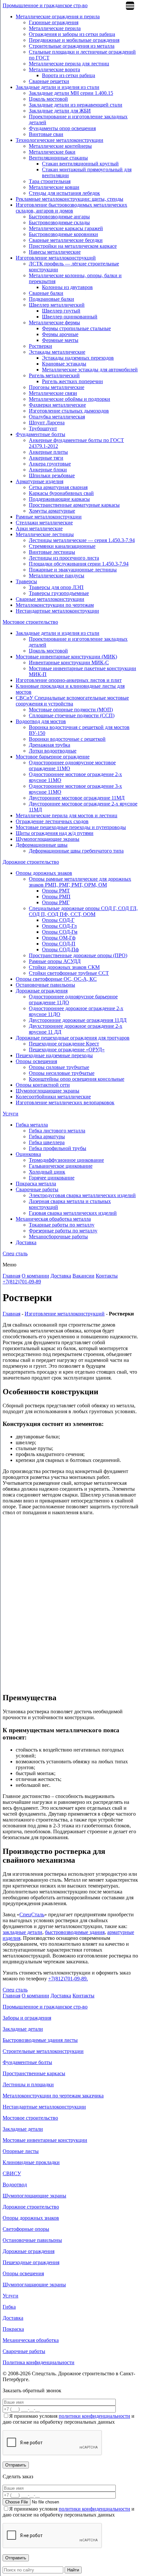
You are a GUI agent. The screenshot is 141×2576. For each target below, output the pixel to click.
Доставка (26, 1242)
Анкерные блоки (48, 470)
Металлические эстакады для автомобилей (90, 370)
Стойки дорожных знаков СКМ (64, 967)
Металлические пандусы (57, 576)
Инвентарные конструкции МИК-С (69, 662)
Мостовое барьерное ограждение (53, 757)
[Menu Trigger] (130, 6)
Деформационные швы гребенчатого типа (76, 851)
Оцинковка (28, 1154)
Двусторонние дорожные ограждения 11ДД (78, 1020)
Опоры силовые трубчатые (59, 1067)
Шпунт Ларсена (47, 423)
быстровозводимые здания (75, 1932)
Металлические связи (53, 393)
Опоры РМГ (56, 902)
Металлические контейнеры (60, 146)
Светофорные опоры (26, 2229)
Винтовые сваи (46, 134)
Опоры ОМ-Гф (59, 938)
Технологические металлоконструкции (60, 140)
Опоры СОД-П (59, 944)
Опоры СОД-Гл (59, 926)
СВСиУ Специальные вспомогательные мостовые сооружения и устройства (72, 701)
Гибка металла (32, 1125)
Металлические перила (55, 28)
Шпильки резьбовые (52, 475)
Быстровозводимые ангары (59, 217)
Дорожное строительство (31, 862)
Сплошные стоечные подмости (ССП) (72, 715)
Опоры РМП (56, 897)
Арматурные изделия (40, 481)
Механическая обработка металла (53, 1219)
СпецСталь (32, 1915)
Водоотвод (15, 2185)
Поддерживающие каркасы (59, 499)
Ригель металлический (54, 375)
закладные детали (22, 1932)
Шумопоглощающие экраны (48, 839)
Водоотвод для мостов (41, 721)
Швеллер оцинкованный (70, 317)
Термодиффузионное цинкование (66, 1160)
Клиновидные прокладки (31, 2162)
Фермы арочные (60, 334)
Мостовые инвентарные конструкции (45, 2140)
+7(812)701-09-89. (68, 1979)
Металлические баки (52, 152)
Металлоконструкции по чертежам (55, 605)
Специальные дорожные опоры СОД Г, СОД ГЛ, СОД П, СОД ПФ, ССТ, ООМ (83, 911)
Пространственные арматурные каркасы (74, 505)
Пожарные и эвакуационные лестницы (73, 570)
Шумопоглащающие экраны (34, 2285)
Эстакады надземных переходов (78, 358)
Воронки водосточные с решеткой (67, 739)
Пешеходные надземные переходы (54, 1055)
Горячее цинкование (52, 1178)
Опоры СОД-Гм (60, 932)
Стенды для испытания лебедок (64, 193)
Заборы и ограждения (27, 2018)
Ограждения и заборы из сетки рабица (72, 34)
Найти (73, 2570)
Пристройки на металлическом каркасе (73, 246)
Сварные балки (46, 293)
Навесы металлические (55, 252)
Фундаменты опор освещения (62, 128)
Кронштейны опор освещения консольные (77, 1079)
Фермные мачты (60, 340)
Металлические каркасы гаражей (66, 228)
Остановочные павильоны (45, 985)
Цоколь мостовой (48, 99)
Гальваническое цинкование (61, 1166)
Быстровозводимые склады (59, 222)
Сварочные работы (37, 1189)
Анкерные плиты (48, 452)
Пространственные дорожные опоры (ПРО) (78, 955)
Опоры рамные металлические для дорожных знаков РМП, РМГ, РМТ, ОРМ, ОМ (80, 882)
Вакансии (83, 1276)
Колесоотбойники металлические (53, 1097)
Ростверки (40, 346)
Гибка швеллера (47, 1142)
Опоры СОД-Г (58, 920)
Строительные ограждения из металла (72, 46)
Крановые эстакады (64, 364)
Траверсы (26, 581)
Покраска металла (36, 1184)
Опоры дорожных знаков (44, 873)
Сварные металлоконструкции (50, 599)
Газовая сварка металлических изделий (73, 1213)
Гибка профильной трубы (58, 1148)
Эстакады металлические (57, 352)
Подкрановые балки (51, 299)
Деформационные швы (42, 845)
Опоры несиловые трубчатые (62, 1073)
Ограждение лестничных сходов (52, 821)
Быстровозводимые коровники (63, 234)
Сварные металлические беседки (66, 240)
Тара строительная (50, 181)
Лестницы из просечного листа (64, 558)
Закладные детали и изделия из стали (58, 87)
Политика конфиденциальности (39, 2362)
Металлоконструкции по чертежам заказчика (53, 2096)
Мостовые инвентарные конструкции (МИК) (66, 657)
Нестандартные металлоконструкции (57, 611)
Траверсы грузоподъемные (59, 593)
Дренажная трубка (50, 745)
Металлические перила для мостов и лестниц (67, 815)
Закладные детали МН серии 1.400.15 (71, 93)
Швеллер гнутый (61, 311)
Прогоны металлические (57, 387)
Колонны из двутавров (67, 287)
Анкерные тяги (46, 458)
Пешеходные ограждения (31, 2262)
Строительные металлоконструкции (43, 2051)
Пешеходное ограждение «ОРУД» (67, 1050)
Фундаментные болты (40, 434)
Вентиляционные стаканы (58, 158)
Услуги (10, 1114)
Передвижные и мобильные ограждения (74, 40)
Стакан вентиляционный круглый (80, 164)
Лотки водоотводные (53, 751)
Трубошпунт (43, 428)
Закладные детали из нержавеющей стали (76, 105)
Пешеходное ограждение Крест (64, 1044)
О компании (35, 1276)
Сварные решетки (49, 81)
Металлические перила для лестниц (69, 64)
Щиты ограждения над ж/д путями (55, 833)
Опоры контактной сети (43, 1085)
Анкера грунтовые (50, 464)
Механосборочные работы (58, 1237)
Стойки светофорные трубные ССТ (69, 973)
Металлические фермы (54, 322)
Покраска (13, 2329)
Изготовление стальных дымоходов (69, 411)
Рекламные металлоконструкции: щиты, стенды (70, 199)
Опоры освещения (36, 1061)
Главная (11, 1276)
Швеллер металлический (57, 305)
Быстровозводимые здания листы (40, 2040)
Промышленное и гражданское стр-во (45, 5)
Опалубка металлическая (57, 417)
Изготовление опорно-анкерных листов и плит (69, 680)
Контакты (107, 1276)
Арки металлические (39, 528)
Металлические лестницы (45, 534)
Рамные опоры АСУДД (55, 961)
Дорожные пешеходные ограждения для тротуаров (73, 1038)
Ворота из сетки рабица (69, 75)
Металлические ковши (54, 187)
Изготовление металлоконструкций (56, 258)
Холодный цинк (47, 1172)
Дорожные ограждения (42, 991)
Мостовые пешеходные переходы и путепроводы (71, 827)
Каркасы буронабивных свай (61, 493)
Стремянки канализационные (62, 546)
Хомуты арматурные (52, 511)
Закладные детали (23, 2029)
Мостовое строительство (30, 622)
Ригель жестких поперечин (72, 381)
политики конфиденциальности (94, 2416)
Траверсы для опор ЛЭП (56, 587)
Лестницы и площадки (28, 2085)
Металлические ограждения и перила (58, 17)
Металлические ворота (54, 69)
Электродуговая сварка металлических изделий (82, 1195)
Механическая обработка (31, 2340)
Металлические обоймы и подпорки (70, 399)
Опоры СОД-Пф (60, 949)
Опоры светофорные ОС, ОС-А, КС (56, 979)
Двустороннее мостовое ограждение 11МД (77, 798)
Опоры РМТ (56, 891)
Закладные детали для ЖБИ (60, 111)
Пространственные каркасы (34, 2073)
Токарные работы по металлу (62, 1225)
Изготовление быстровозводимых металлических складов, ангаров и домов (71, 208)
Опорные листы (21, 2151)
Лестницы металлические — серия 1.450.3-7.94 (82, 540)
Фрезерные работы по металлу (63, 1231)
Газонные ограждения (54, 22)
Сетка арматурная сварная (58, 487)
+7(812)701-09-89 (22, 1282)
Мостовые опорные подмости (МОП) (71, 710)
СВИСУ (12, 2173)
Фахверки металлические (57, 405)
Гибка (9, 2307)
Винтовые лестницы (52, 552)
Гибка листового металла (57, 1131)
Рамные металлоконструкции (49, 517)
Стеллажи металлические (44, 523)
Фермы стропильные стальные (76, 328)
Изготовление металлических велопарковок (65, 1102)
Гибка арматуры (47, 1136)
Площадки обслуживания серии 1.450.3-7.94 (79, 564)
